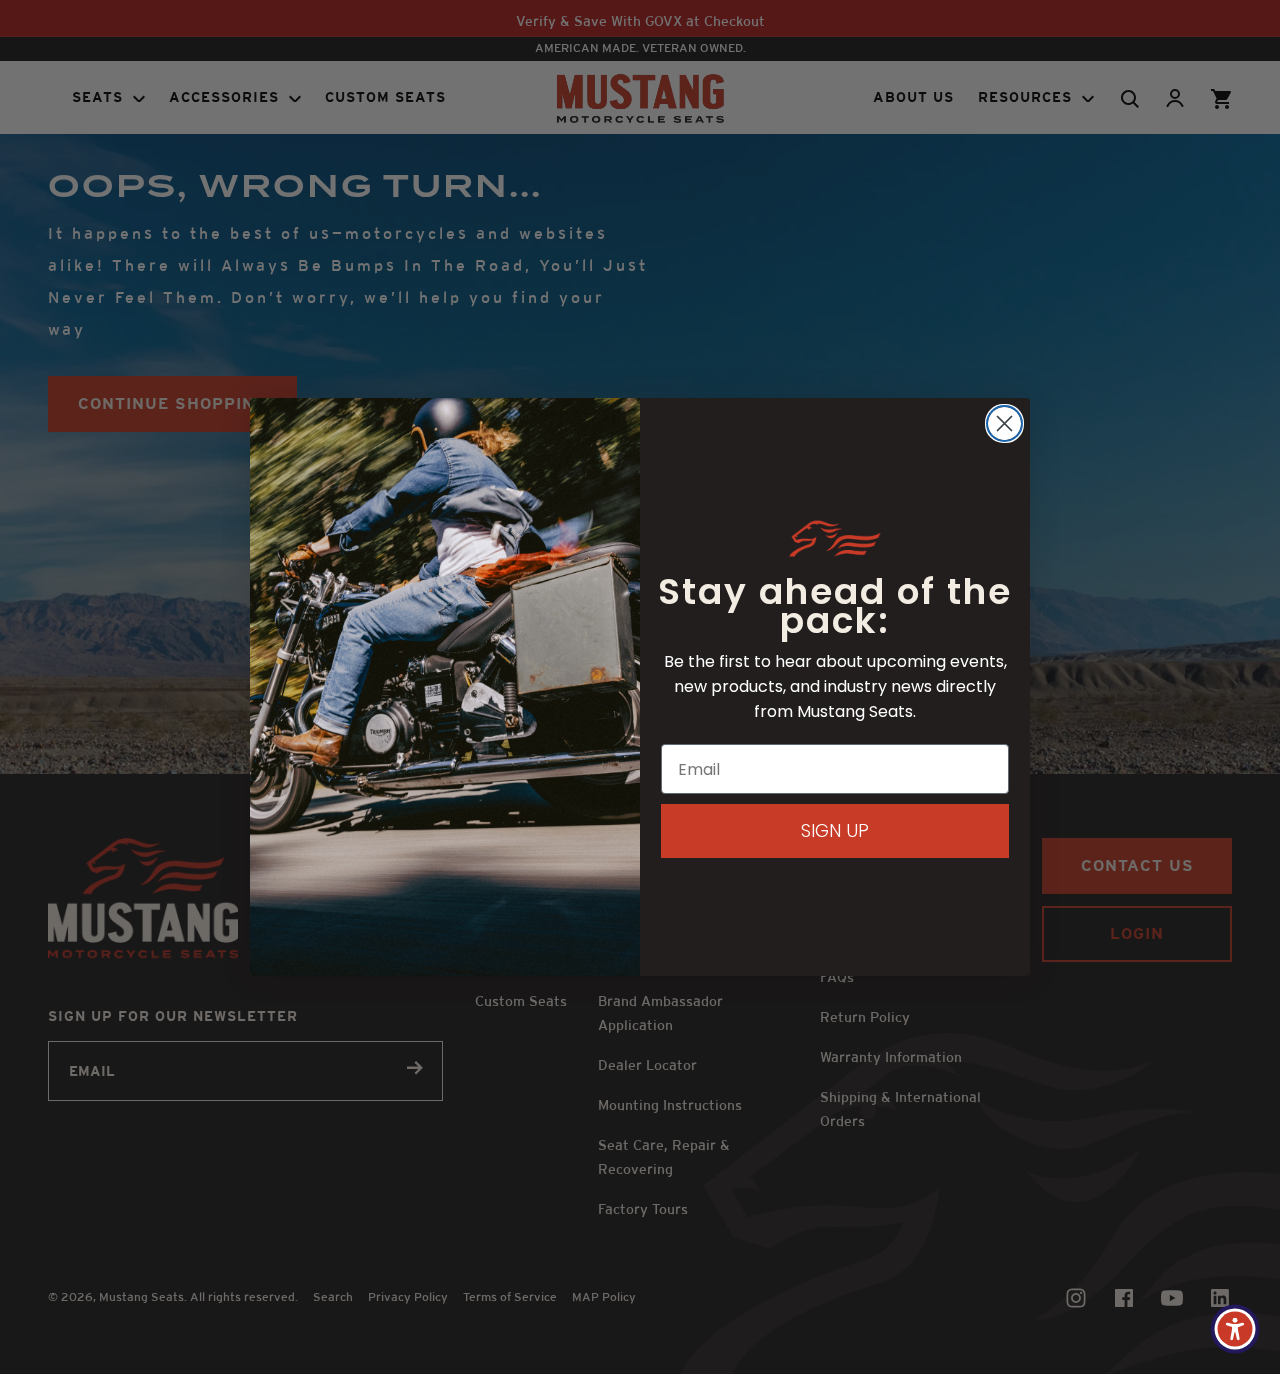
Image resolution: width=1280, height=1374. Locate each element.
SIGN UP (835, 830)
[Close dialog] (1004, 423)
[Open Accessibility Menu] (1235, 1329)
